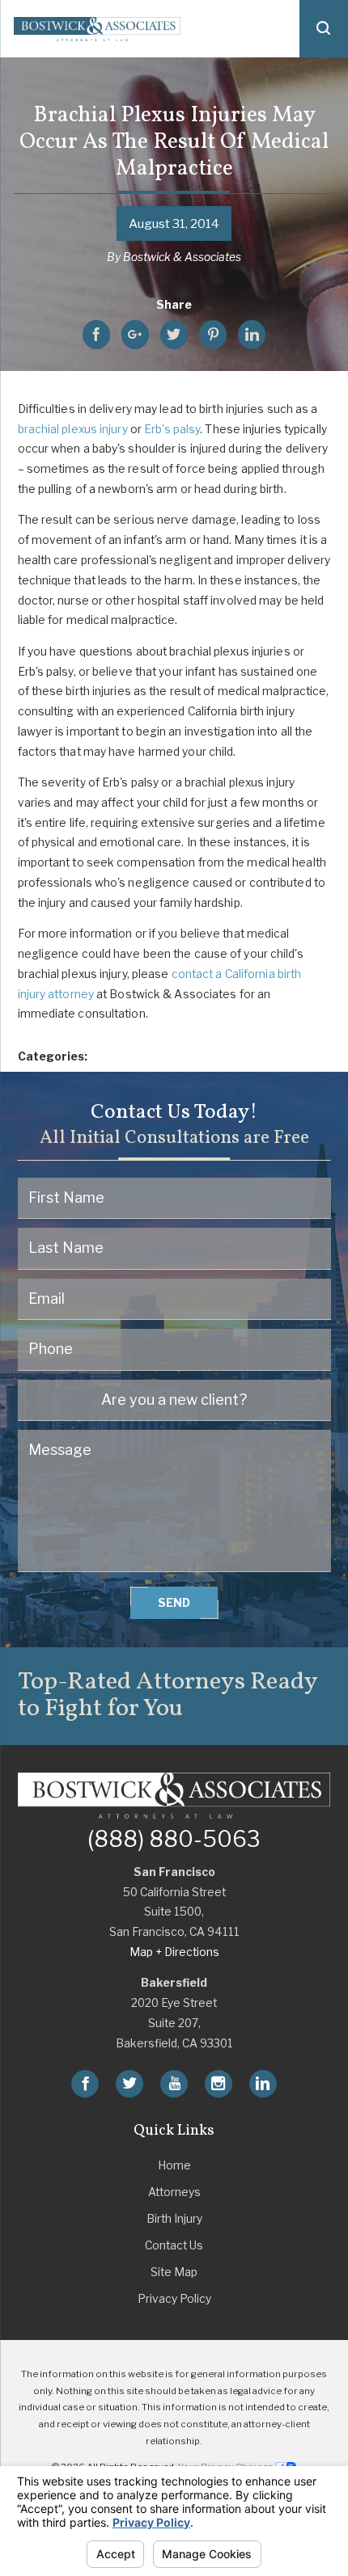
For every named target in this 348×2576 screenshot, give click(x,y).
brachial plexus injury (73, 429)
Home (174, 2165)
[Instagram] (219, 2084)
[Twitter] (129, 2084)
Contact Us (174, 2245)
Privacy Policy (174, 2299)
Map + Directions (174, 1952)
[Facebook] (85, 2084)
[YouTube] (174, 2084)
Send (174, 1603)
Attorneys (174, 2192)
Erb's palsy (172, 429)
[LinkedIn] (263, 2084)
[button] (324, 29)
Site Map (174, 2272)
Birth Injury (174, 2219)
